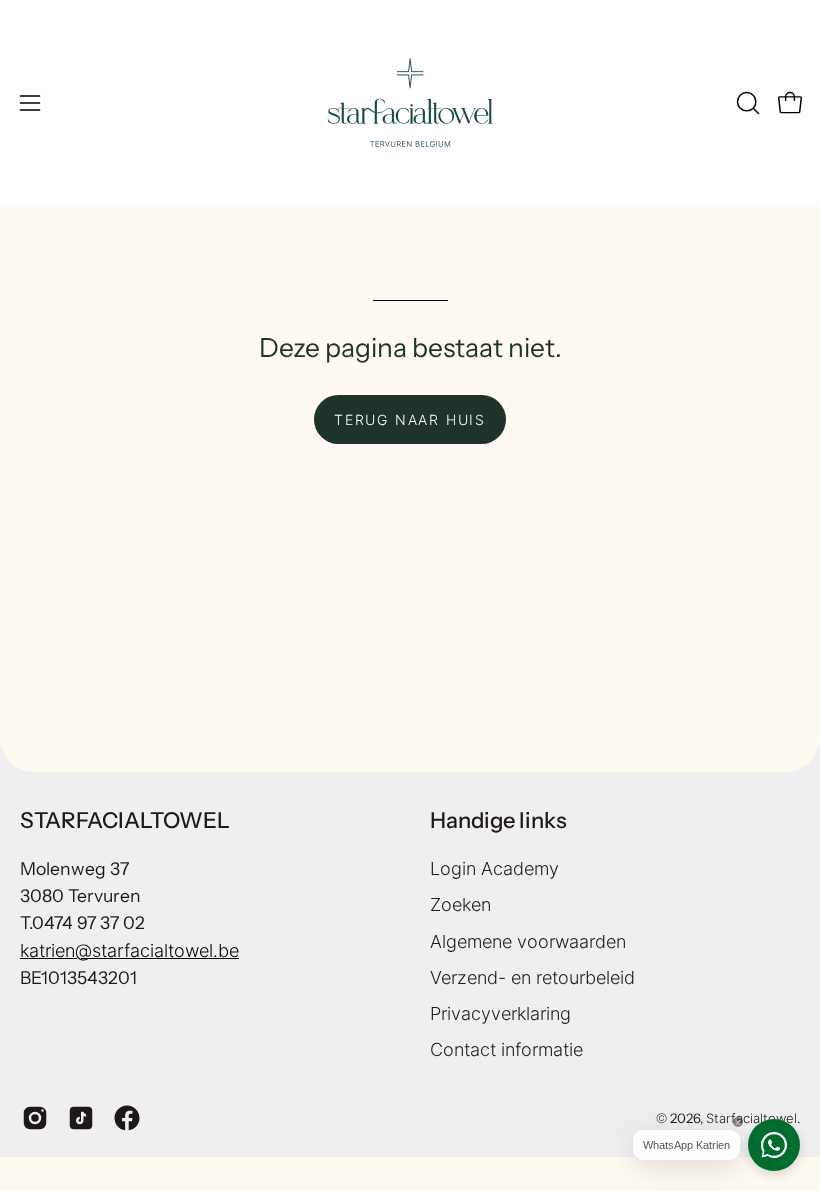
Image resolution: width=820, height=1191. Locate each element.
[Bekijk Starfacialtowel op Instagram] (35, 1118)
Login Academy (494, 868)
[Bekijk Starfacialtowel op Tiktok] (81, 1118)
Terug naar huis (410, 419)
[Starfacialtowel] (410, 102)
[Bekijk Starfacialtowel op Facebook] (127, 1118)
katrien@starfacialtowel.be (129, 950)
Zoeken (460, 904)
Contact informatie (506, 1049)
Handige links (498, 820)
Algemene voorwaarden (528, 940)
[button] (746, 103)
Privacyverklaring (500, 1013)
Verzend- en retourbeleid (532, 976)
